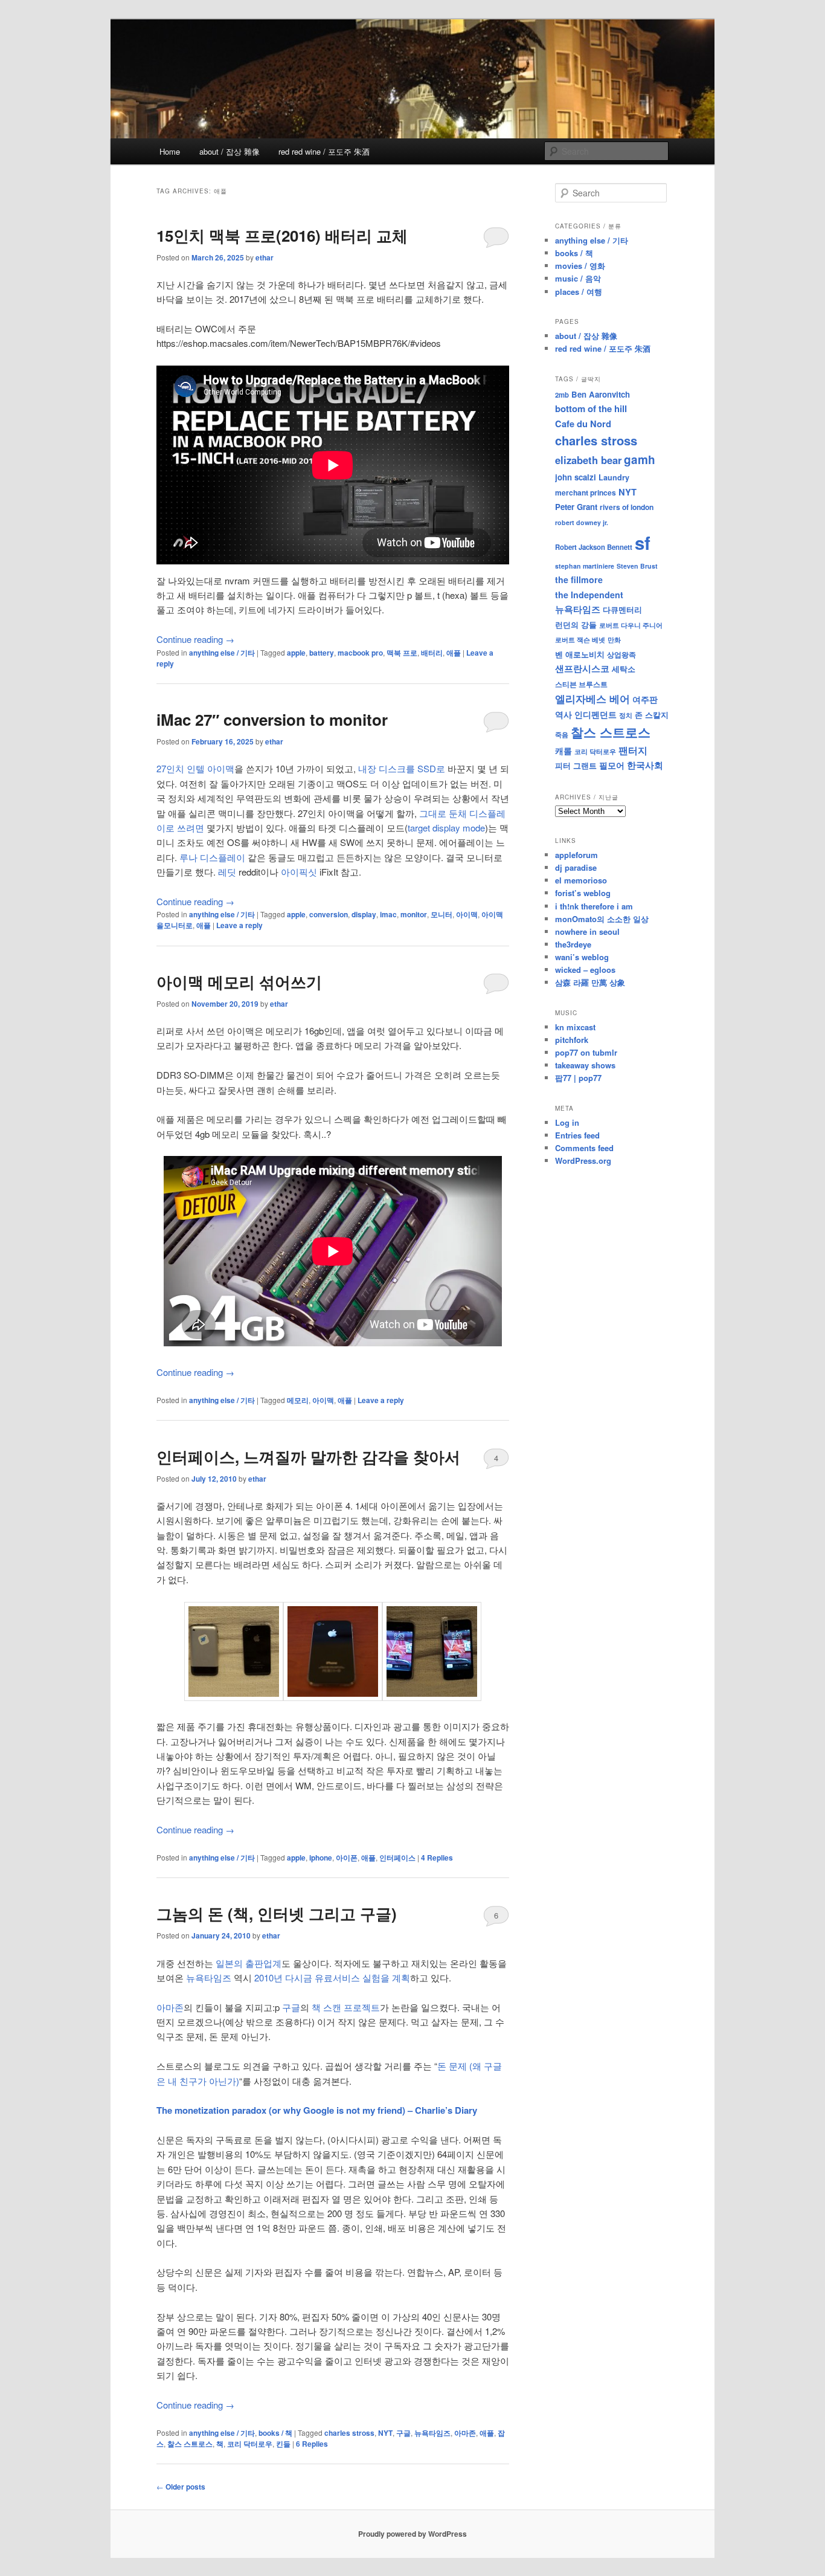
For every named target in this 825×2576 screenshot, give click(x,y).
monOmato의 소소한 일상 (602, 919)
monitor (414, 914)
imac (388, 914)
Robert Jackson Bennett (594, 547)
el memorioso (581, 880)
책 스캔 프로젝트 (346, 2007)
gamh (640, 460)
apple (296, 653)
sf (643, 543)
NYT (385, 2433)
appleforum (576, 855)
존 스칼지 (652, 715)
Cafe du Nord (583, 424)
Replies (437, 1858)
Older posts (181, 2487)
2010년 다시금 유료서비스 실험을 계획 (332, 1977)
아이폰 (347, 1858)
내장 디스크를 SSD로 (402, 768)
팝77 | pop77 (578, 1078)
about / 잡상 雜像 (230, 151)
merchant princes (586, 492)
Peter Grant (576, 507)
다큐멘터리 (622, 610)
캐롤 (563, 751)
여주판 (645, 699)
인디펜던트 (595, 714)
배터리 (432, 653)
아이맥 (467, 914)
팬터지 (633, 750)
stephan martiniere (585, 566)
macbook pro (360, 653)
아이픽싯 (299, 872)
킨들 (283, 2444)
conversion (329, 914)
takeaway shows (585, 1065)
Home (170, 151)
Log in (567, 1122)
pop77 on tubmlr (586, 1052)
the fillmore (579, 579)
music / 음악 (578, 278)
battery (322, 653)
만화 (614, 639)
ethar (265, 257)
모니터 (441, 914)
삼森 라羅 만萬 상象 (590, 982)
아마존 (170, 2007)
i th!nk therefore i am (594, 906)
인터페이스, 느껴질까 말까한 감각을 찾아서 (308, 1457)
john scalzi (576, 477)
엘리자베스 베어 (592, 699)
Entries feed (577, 1135)
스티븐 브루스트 (581, 684)
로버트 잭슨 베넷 (580, 639)
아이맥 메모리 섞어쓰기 (239, 982)
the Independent (589, 595)
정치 (626, 715)
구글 (291, 2007)
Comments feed (584, 1148)
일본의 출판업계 (249, 1963)
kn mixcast (575, 1027)
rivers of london (627, 507)
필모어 (612, 765)
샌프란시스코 (582, 668)
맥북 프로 (402, 653)
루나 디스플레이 (211, 857)
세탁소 (624, 669)
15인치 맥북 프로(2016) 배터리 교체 (282, 235)
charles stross (349, 2433)
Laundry (614, 477)
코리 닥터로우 (250, 2444)
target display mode (446, 828)
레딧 (227, 872)
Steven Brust (637, 566)
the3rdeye (573, 944)
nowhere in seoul (587, 931)
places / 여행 (579, 292)
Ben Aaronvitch (601, 394)
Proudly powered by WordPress (412, 2534)
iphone (321, 1858)
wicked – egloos (585, 970)
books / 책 (275, 2433)
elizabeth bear (588, 460)
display (364, 914)
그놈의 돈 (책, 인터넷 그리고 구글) (277, 1913)
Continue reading (195, 639)
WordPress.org (583, 1160)
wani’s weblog (582, 957)
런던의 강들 (576, 625)
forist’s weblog (583, 893)
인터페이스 (397, 1858)
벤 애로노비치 (580, 654)
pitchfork (572, 1040)
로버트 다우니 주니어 (631, 625)
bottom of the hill (591, 408)
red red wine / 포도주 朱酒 (324, 151)
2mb (562, 395)
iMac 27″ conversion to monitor (272, 719)
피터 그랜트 (576, 765)
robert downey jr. (582, 522)
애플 (454, 653)
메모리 (298, 1400)
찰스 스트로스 (190, 2444)
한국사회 (645, 765)
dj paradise (576, 867)
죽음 (562, 734)
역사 (563, 714)
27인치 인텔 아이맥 (195, 768)
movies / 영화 (580, 266)
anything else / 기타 (222, 653)
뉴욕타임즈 (209, 1977)
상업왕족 (621, 654)
